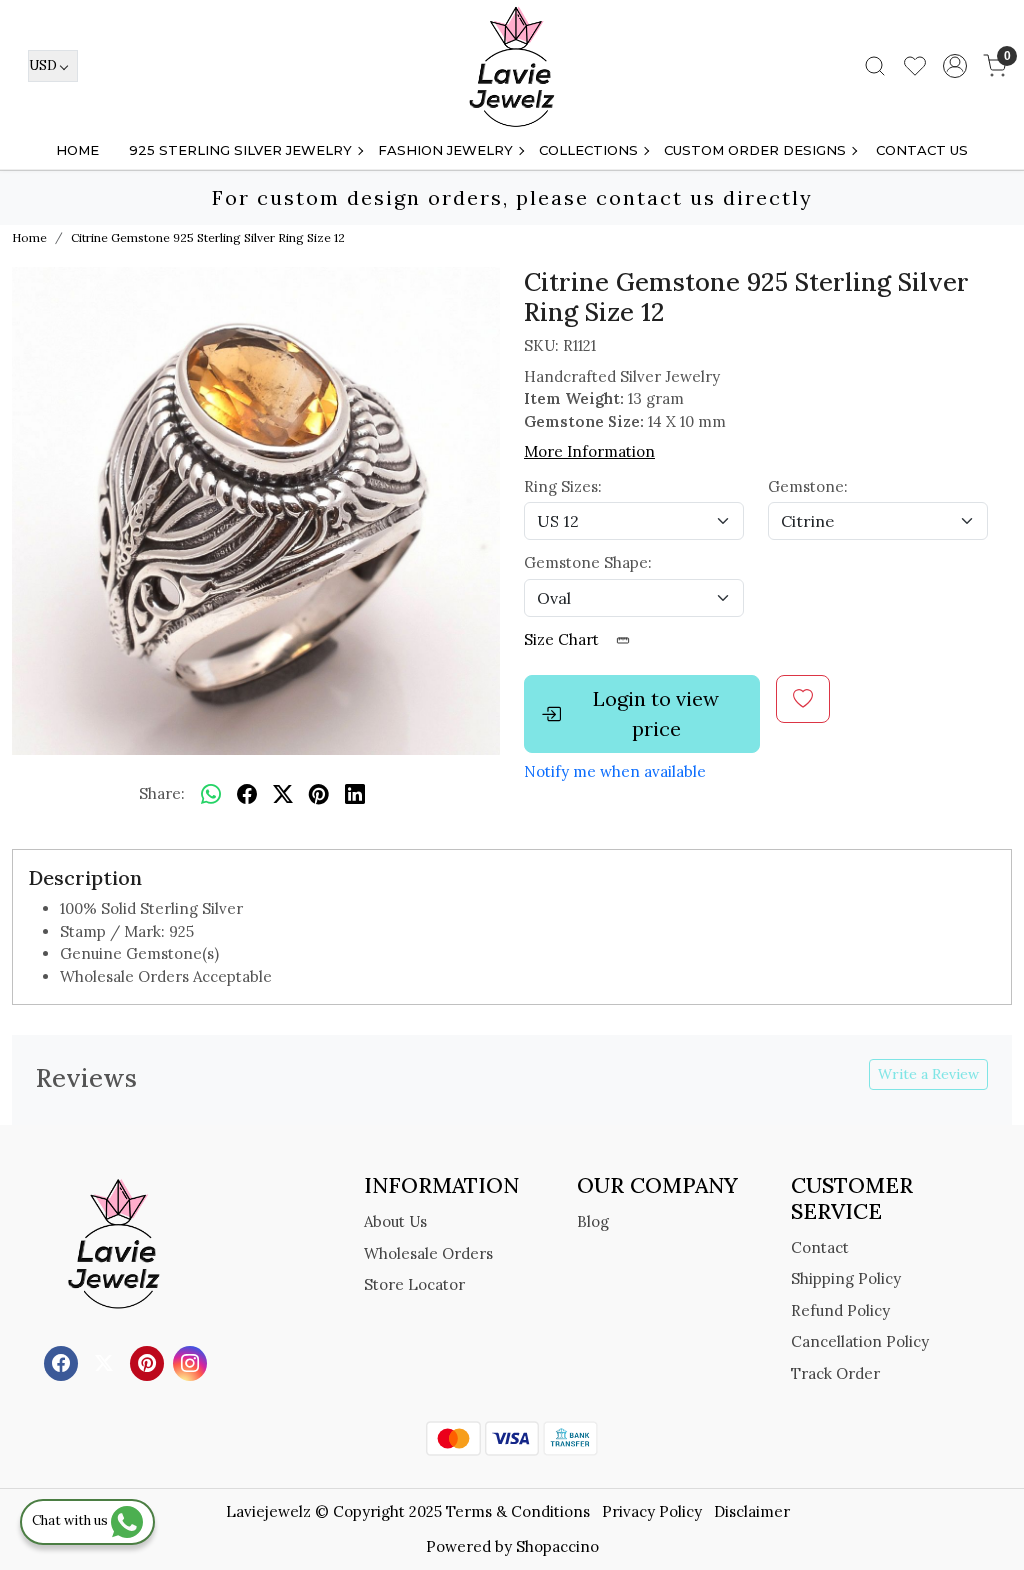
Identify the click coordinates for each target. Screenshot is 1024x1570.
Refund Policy (840, 1310)
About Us (395, 1221)
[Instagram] (192, 1362)
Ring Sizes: (563, 486)
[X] (106, 1362)
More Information (589, 451)
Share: (162, 793)
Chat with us (71, 1520)
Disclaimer (752, 1511)
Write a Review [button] (928, 1074)
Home (77, 150)
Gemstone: (808, 486)
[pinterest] (319, 794)
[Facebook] (63, 1362)
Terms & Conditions (518, 1511)
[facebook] (247, 794)
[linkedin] (355, 794)
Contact (820, 1247)
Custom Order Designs (755, 150)
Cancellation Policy (860, 1341)
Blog (593, 1221)
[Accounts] (955, 66)
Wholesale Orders (428, 1253)
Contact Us (922, 150)
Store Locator (414, 1284)
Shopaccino (557, 1546)
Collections (588, 150)
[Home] (512, 66)
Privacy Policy (652, 1511)
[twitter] (283, 794)
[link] (875, 66)
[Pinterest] (149, 1362)
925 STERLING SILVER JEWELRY (240, 150)
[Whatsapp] (211, 794)
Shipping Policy (846, 1278)
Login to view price (656, 713)
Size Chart (563, 639)
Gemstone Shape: (588, 562)
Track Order (835, 1373)
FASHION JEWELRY (445, 150)
